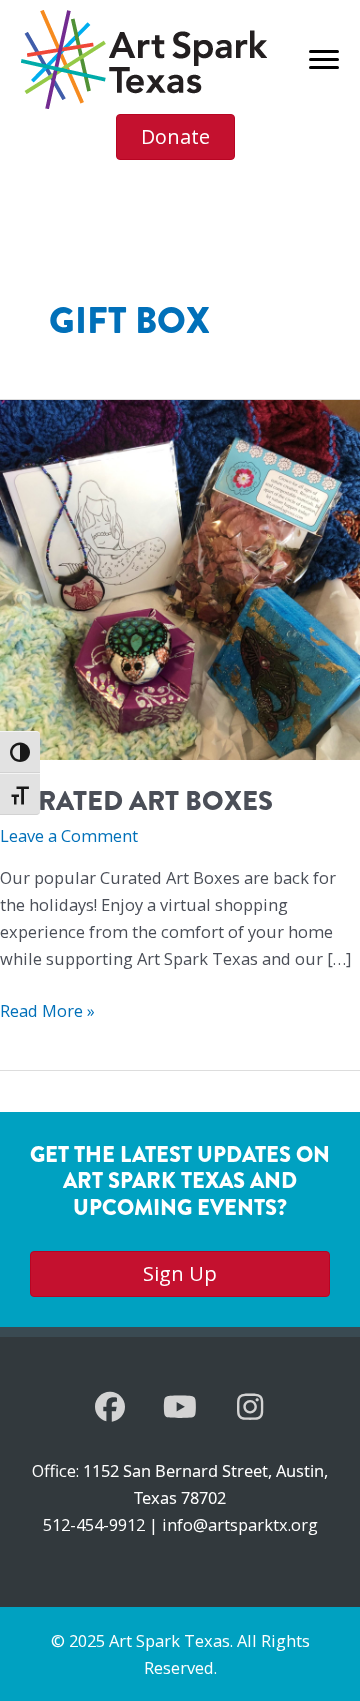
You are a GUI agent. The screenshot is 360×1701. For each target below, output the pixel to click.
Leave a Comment (69, 835)
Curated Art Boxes (136, 801)
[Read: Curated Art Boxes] (180, 578)
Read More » (47, 1011)
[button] (110, 1407)
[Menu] (324, 60)
